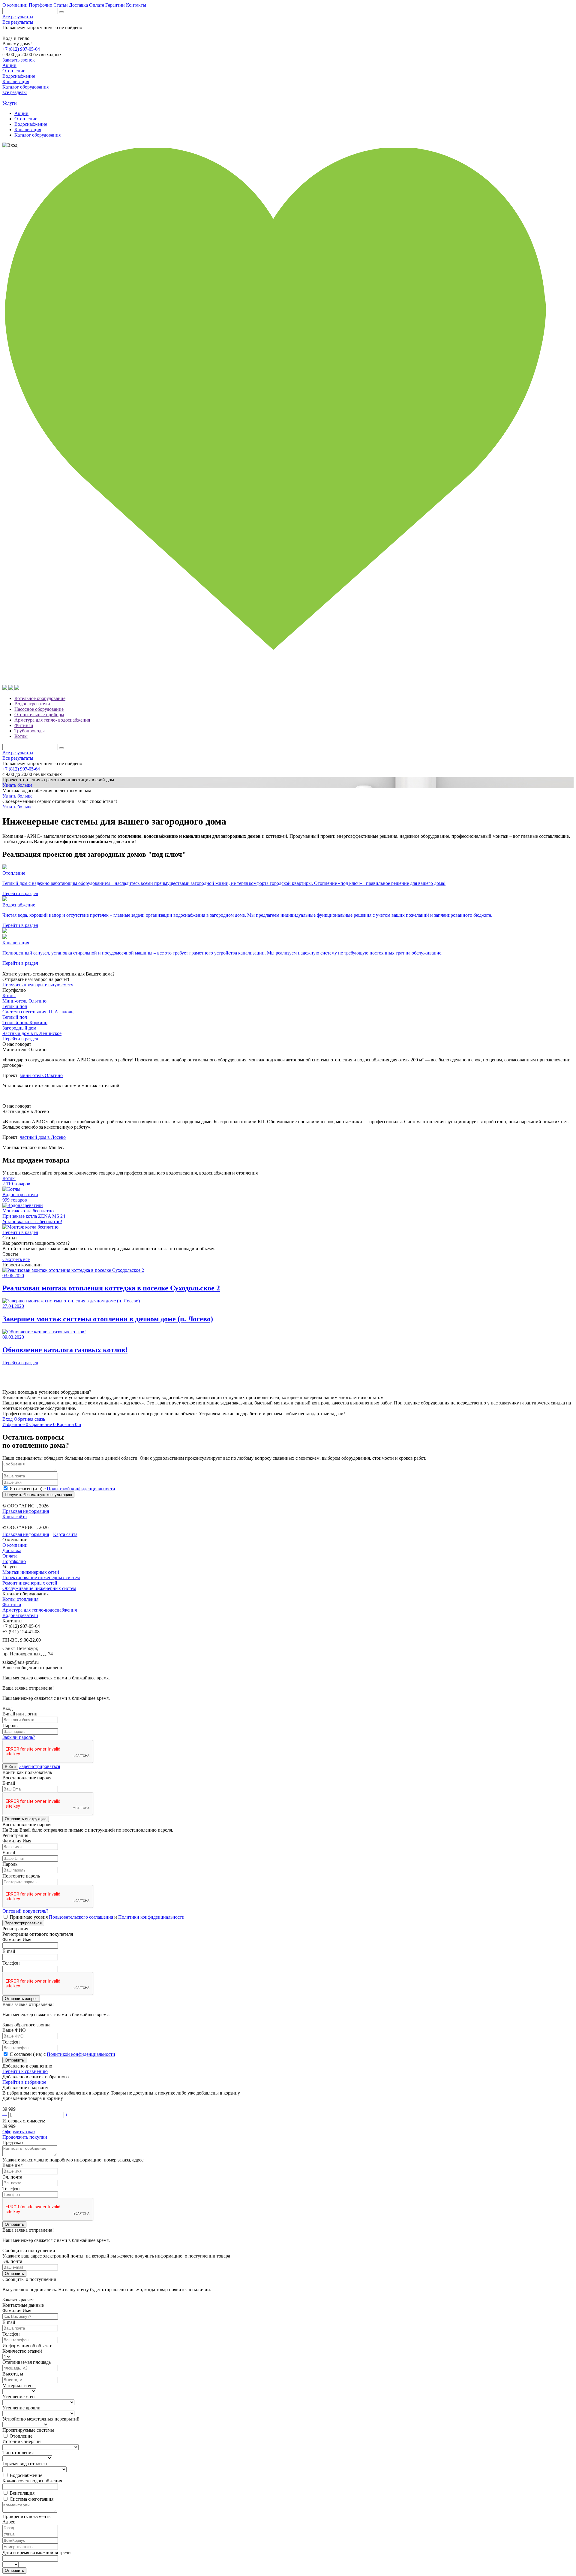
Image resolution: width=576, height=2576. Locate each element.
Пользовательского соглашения (82, 1917)
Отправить (14, 2060)
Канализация (28, 130)
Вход (7, 1419)
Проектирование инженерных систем (41, 1578)
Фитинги (24, 725)
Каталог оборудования (37, 135)
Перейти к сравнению (25, 2071)
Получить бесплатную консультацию (38, 1495)
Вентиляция (22, 2493)
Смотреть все (16, 1259)
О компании (15, 5)
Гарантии (115, 5)
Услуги (10, 103)
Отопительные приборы (39, 715)
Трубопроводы (30, 731)
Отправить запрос (21, 1999)
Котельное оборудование (40, 698)
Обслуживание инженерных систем (39, 1588)
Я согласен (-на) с (62, 1489)
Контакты (136, 5)
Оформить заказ (19, 2132)
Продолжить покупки (25, 2137)
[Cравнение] (5, 688)
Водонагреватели (32, 704)
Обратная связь (29, 1419)
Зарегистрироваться (40, 1766)
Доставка (78, 5)
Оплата (97, 5)
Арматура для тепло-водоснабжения (40, 1610)
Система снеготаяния (31, 2499)
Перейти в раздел (20, 1039)
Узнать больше (17, 785)
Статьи (61, 5)
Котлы (21, 736)
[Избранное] (288, 682)
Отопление (26, 119)
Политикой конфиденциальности (81, 1489)
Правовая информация (26, 1511)
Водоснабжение (31, 124)
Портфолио (40, 5)
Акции (21, 113)
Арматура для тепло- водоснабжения (52, 720)
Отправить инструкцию (26, 1819)
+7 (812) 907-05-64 (21, 49)
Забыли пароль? (19, 1737)
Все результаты (18, 17)
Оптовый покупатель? (25, 1911)
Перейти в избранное (24, 2082)
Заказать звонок (19, 60)
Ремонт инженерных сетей (30, 1583)
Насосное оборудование (39, 709)
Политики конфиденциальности (151, 1917)
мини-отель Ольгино (41, 1075)
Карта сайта (15, 1517)
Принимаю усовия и (97, 1917)
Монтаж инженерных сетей (31, 1572)
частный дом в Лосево (43, 1137)
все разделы (15, 92)
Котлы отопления (20, 1599)
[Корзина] (11, 688)
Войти (10, 1767)
